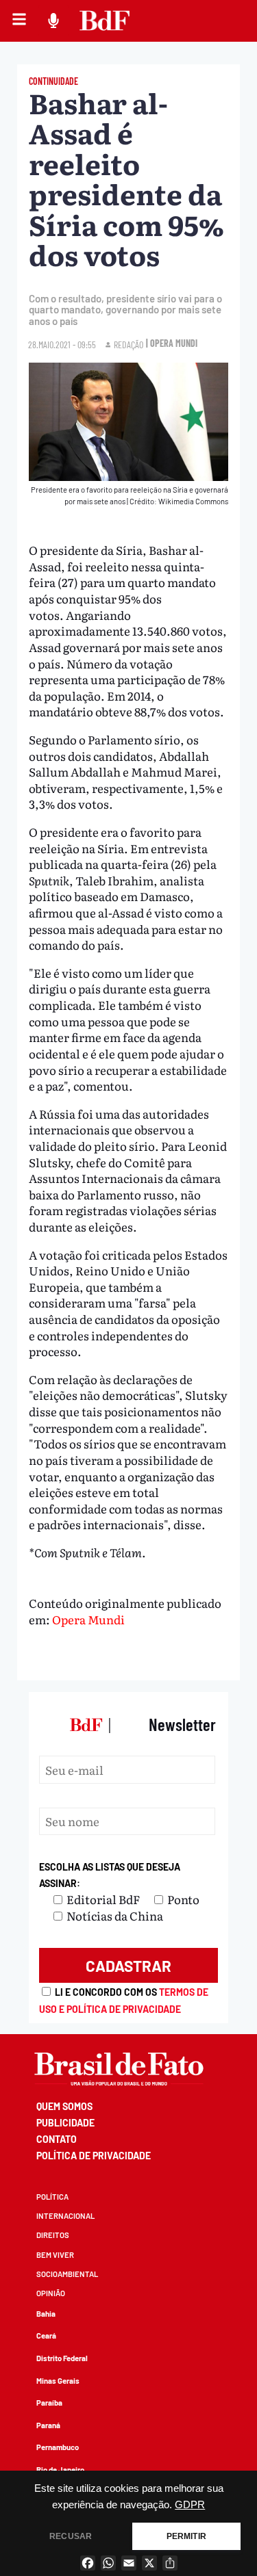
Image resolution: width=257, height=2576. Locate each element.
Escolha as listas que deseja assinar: (110, 1875)
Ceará (46, 2336)
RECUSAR (71, 2536)
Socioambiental (67, 2274)
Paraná (48, 2425)
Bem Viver (55, 2255)
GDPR (190, 2505)
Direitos (53, 2235)
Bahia (46, 2314)
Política (52, 2197)
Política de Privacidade (94, 2156)
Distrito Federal (62, 2358)
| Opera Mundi (172, 343)
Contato (57, 2139)
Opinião (51, 2293)
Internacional (65, 2216)
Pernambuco (58, 2447)
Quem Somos (64, 2106)
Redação (128, 344)
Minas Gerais (58, 2381)
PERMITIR (186, 2536)
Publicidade (65, 2123)
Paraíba (49, 2403)
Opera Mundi (88, 1619)
